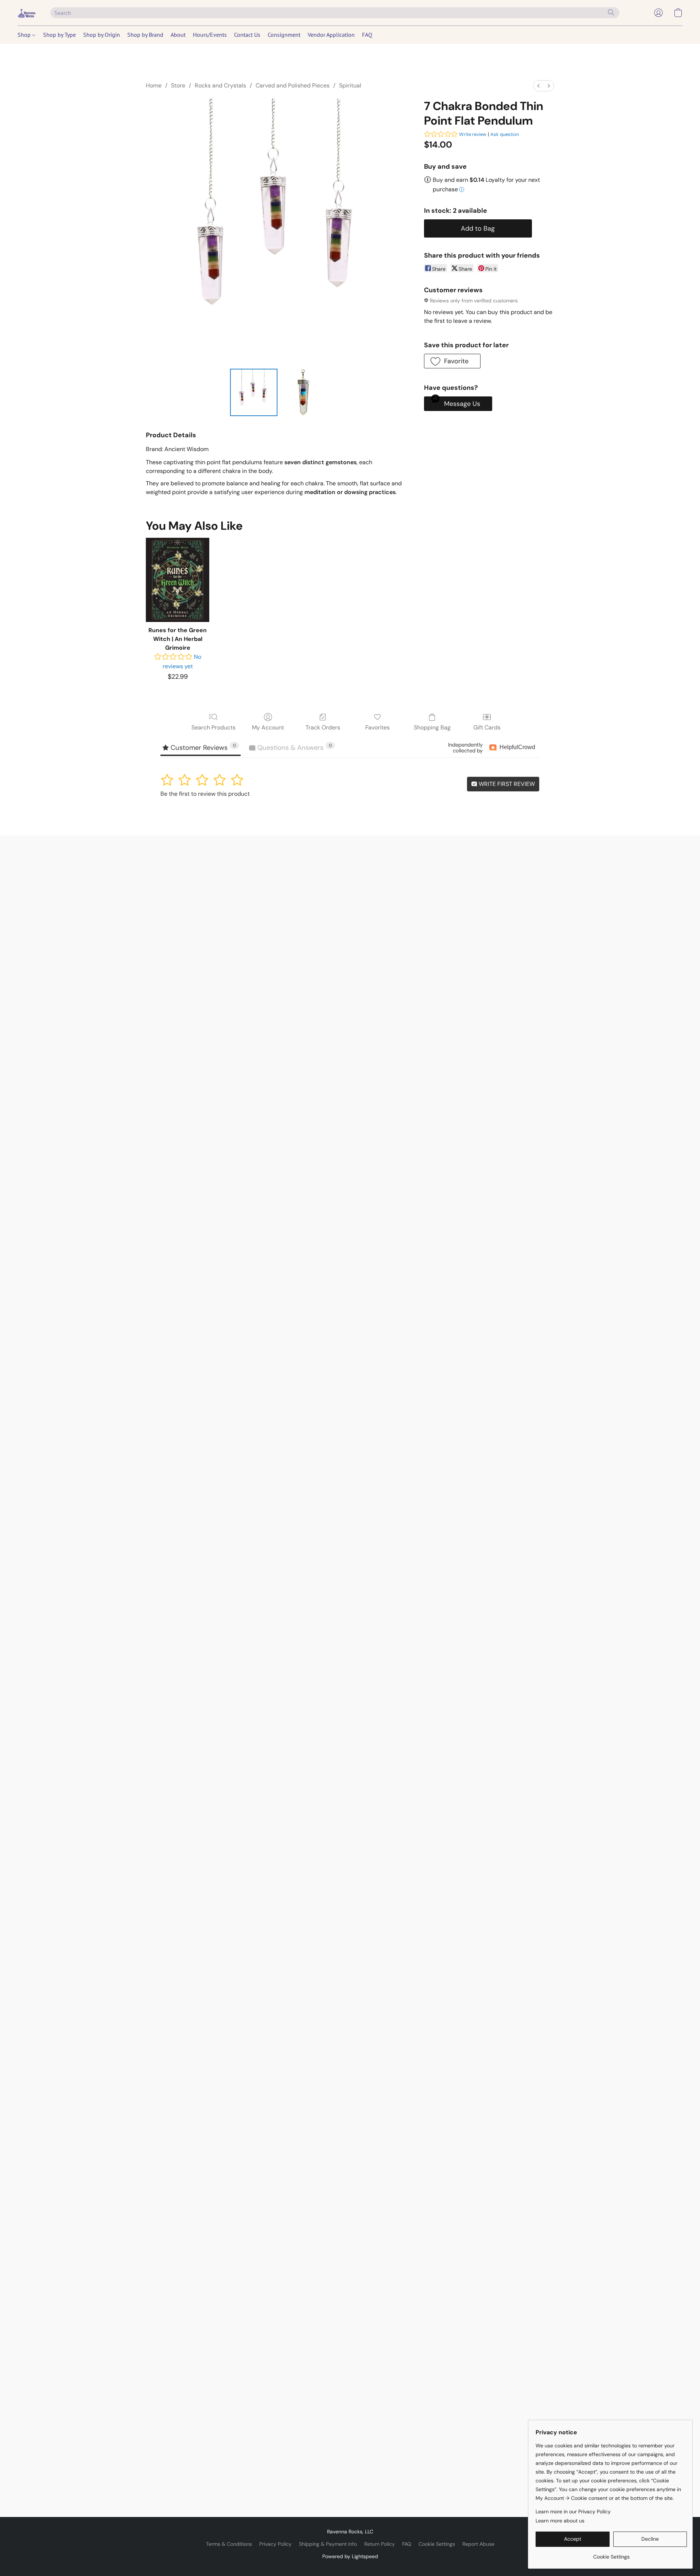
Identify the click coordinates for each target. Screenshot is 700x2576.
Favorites (378, 727)
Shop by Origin (102, 35)
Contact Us (247, 35)
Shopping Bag (432, 727)
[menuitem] (538, 86)
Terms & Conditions (229, 2544)
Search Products (213, 727)
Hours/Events (210, 35)
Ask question (505, 134)
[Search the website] (611, 12)
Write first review (506, 784)
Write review (473, 134)
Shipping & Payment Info (328, 2544)
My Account (268, 727)
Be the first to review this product (205, 794)
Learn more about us (560, 2521)
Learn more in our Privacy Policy (573, 2512)
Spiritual (350, 85)
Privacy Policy (275, 2544)
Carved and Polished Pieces (293, 85)
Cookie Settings (437, 2544)
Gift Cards (487, 727)
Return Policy (380, 2544)
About (178, 35)
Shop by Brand (145, 35)
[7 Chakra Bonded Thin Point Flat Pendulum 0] (254, 392)
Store (178, 85)
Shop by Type (59, 35)
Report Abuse (478, 2544)
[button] (27, 13)
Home (154, 85)
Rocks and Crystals (220, 85)
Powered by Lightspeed (350, 2556)
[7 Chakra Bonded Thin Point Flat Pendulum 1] (304, 392)
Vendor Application (331, 35)
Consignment (284, 35)
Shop (25, 35)
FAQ (367, 35)
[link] (611, 2554)
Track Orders (323, 727)
